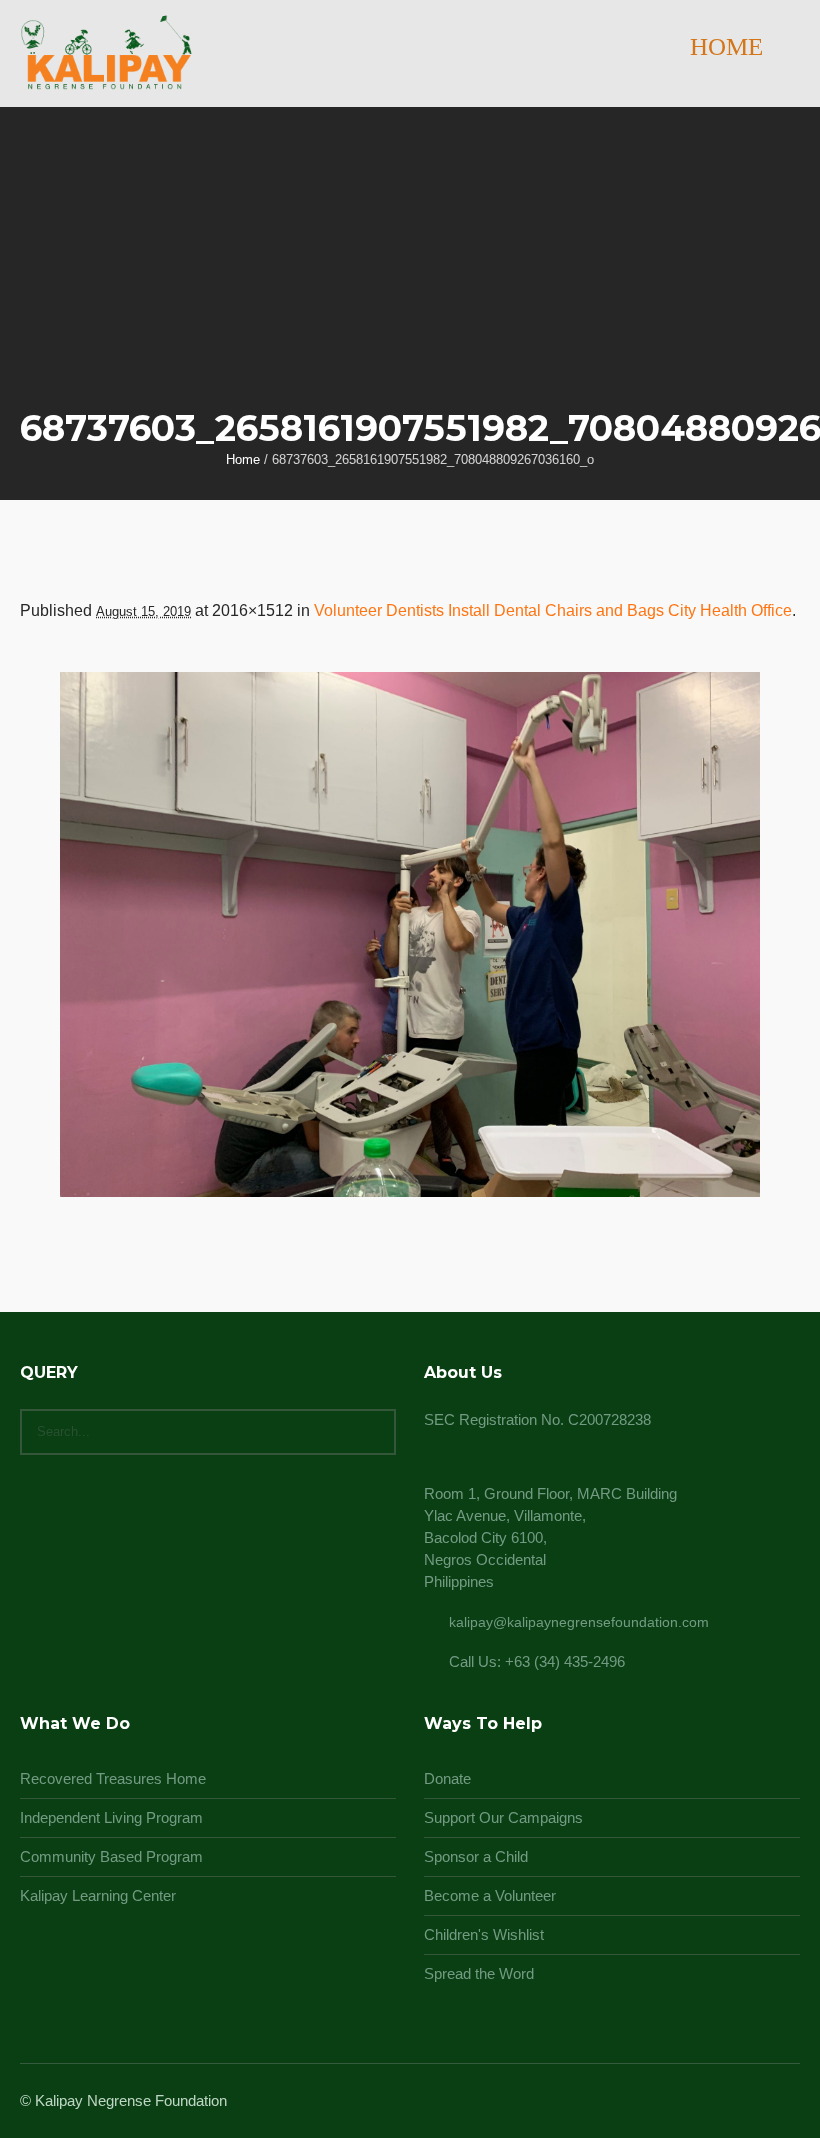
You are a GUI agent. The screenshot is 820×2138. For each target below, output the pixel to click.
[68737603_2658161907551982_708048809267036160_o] (410, 934)
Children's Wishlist (484, 1934)
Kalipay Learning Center (98, 1895)
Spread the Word (479, 1973)
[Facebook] (714, 2102)
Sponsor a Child (476, 1856)
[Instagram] (738, 2102)
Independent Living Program (111, 1817)
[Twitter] (762, 2102)
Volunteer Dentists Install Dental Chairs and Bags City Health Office (553, 610)
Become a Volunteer (490, 1895)
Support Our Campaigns (503, 1817)
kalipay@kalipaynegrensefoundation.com (579, 1622)
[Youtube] (786, 2102)
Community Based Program (111, 1856)
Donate (447, 1778)
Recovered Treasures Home (113, 1778)
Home (243, 459)
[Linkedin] (690, 2102)
